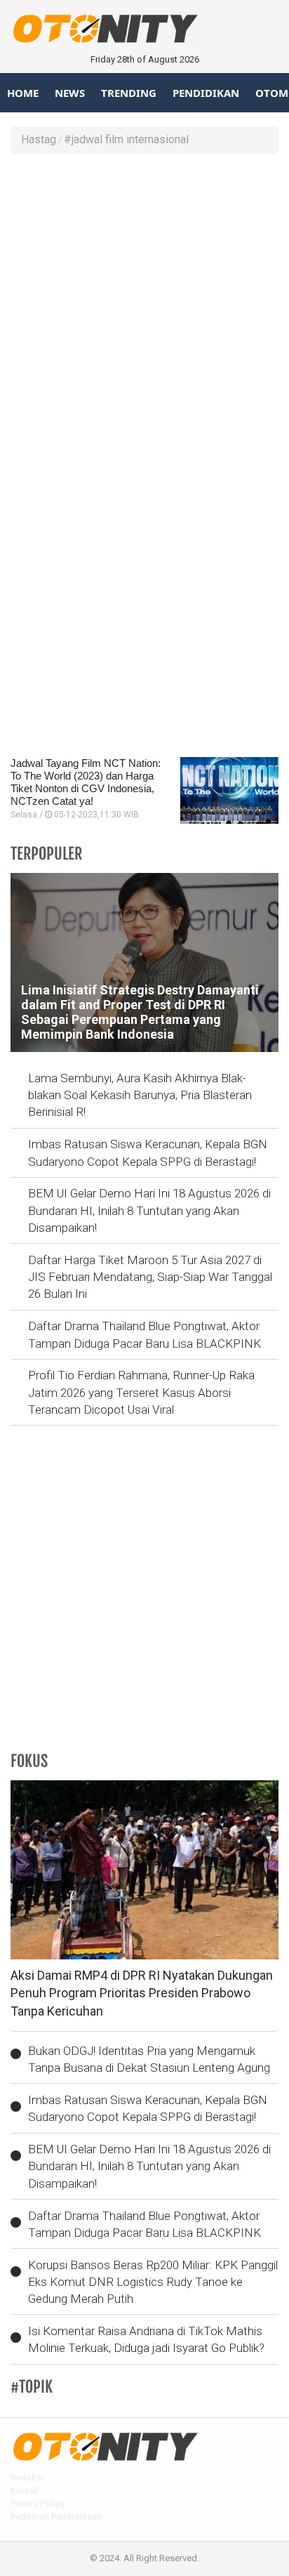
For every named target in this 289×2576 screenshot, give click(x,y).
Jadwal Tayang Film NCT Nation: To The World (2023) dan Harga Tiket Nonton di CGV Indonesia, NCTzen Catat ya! (86, 782)
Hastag (39, 139)
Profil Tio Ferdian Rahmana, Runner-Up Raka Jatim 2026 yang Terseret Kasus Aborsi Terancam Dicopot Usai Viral (141, 1392)
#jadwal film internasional (126, 139)
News (70, 93)
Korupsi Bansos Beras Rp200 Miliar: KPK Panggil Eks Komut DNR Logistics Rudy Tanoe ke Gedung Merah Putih (153, 2282)
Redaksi (27, 2477)
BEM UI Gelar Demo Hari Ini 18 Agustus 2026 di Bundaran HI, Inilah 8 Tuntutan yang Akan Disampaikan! (149, 1210)
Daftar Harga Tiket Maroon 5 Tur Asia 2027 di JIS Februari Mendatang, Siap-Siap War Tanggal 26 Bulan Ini (150, 1277)
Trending (129, 93)
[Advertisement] (144, 313)
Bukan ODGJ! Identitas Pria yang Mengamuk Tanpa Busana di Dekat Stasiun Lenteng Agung (149, 2059)
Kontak (25, 2491)
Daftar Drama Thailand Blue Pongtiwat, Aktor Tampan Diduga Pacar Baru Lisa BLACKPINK (144, 1334)
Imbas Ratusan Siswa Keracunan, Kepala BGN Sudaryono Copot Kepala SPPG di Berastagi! (148, 1152)
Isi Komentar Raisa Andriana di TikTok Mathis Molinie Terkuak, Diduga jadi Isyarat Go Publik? (146, 2339)
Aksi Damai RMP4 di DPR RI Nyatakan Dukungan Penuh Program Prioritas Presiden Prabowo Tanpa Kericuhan (142, 1993)
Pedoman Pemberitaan (56, 2517)
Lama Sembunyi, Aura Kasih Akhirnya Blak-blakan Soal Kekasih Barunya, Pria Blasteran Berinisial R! (140, 1095)
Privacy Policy (38, 2503)
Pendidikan (206, 93)
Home (23, 93)
